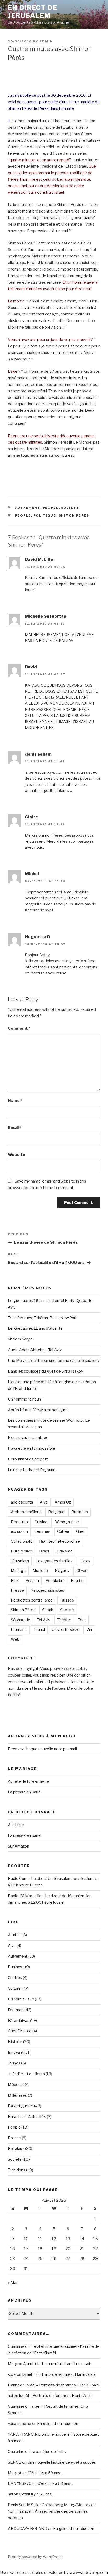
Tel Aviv (44, 1620)
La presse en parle (24, 1792)
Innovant (16, 2052)
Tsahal (39, 1630)
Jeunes (14, 2063)
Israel (44, 1551)
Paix (15, 1581)
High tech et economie (60, 1541)
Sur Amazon (18, 1846)
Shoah (48, 1610)
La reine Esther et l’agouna (32, 1470)
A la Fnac (16, 1825)
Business (80, 1512)
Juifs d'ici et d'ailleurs (26, 2074)
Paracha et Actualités (27, 2117)
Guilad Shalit (21, 1541)
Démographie (67, 1522)
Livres (85, 1561)
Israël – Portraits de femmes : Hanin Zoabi (59, 2374)
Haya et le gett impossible (31, 1448)
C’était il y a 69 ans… (45, 2473)
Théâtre (64, 1620)
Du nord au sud (21, 1999)
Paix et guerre (21, 2106)
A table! (15, 1935)
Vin (89, 1630)
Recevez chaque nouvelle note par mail (42, 1749)
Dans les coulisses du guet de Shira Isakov (45, 1371)
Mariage (18, 1571)
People (51, 508)
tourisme (19, 1630)
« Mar (13, 2283)
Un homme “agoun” (25, 1399)
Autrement (28, 508)
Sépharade (20, 1620)
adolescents (22, 1502)
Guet (80, 1531)
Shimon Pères (74, 515)
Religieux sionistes (47, 1590)
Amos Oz (63, 1502)
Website (17, 1155)
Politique (45, 515)
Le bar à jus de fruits (48, 2452)
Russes (67, 1600)
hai (10, 2494)
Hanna (14, 2385)
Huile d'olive (21, 1551)
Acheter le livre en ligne (28, 1781)
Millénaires (17, 2095)
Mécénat (16, 2085)
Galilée (63, 1531)
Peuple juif (55, 1581)
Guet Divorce (20, 2031)
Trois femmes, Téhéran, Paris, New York (43, 1318)
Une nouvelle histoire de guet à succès (62, 2462)
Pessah (32, 1581)
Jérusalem (20, 1561)
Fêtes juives (19, 2021)
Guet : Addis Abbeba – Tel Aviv (35, 1350)
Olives (82, 1571)
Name (15, 1101)
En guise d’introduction (58, 2424)
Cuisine (41, 1522)
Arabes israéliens (26, 1512)
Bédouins (19, 1522)
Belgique (56, 1512)
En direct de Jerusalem (33, 12)
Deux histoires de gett (28, 1459)
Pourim (77, 1581)
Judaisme (64, 1551)
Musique (40, 1571)
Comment (19, 1028)
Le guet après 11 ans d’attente (35, 1328)
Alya (44, 1502)
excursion (19, 1531)
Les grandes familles (54, 1561)
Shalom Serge (20, 1339)
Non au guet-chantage (28, 1438)
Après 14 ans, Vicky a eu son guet (38, 1410)
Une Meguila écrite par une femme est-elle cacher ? (54, 1361)
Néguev (62, 1571)
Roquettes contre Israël (32, 1600)
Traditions (17, 2170)
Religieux (16, 2149)
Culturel (15, 1988)
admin (46, 41)
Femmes (42, 1531)
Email (15, 1128)
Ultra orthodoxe (66, 1630)
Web (15, 1639)
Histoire (15, 2042)
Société (70, 508)
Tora (82, 1620)
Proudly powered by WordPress (35, 2557)
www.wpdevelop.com (89, 2573)
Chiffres (15, 1978)
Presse (17, 1590)
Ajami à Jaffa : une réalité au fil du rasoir (57, 2364)
